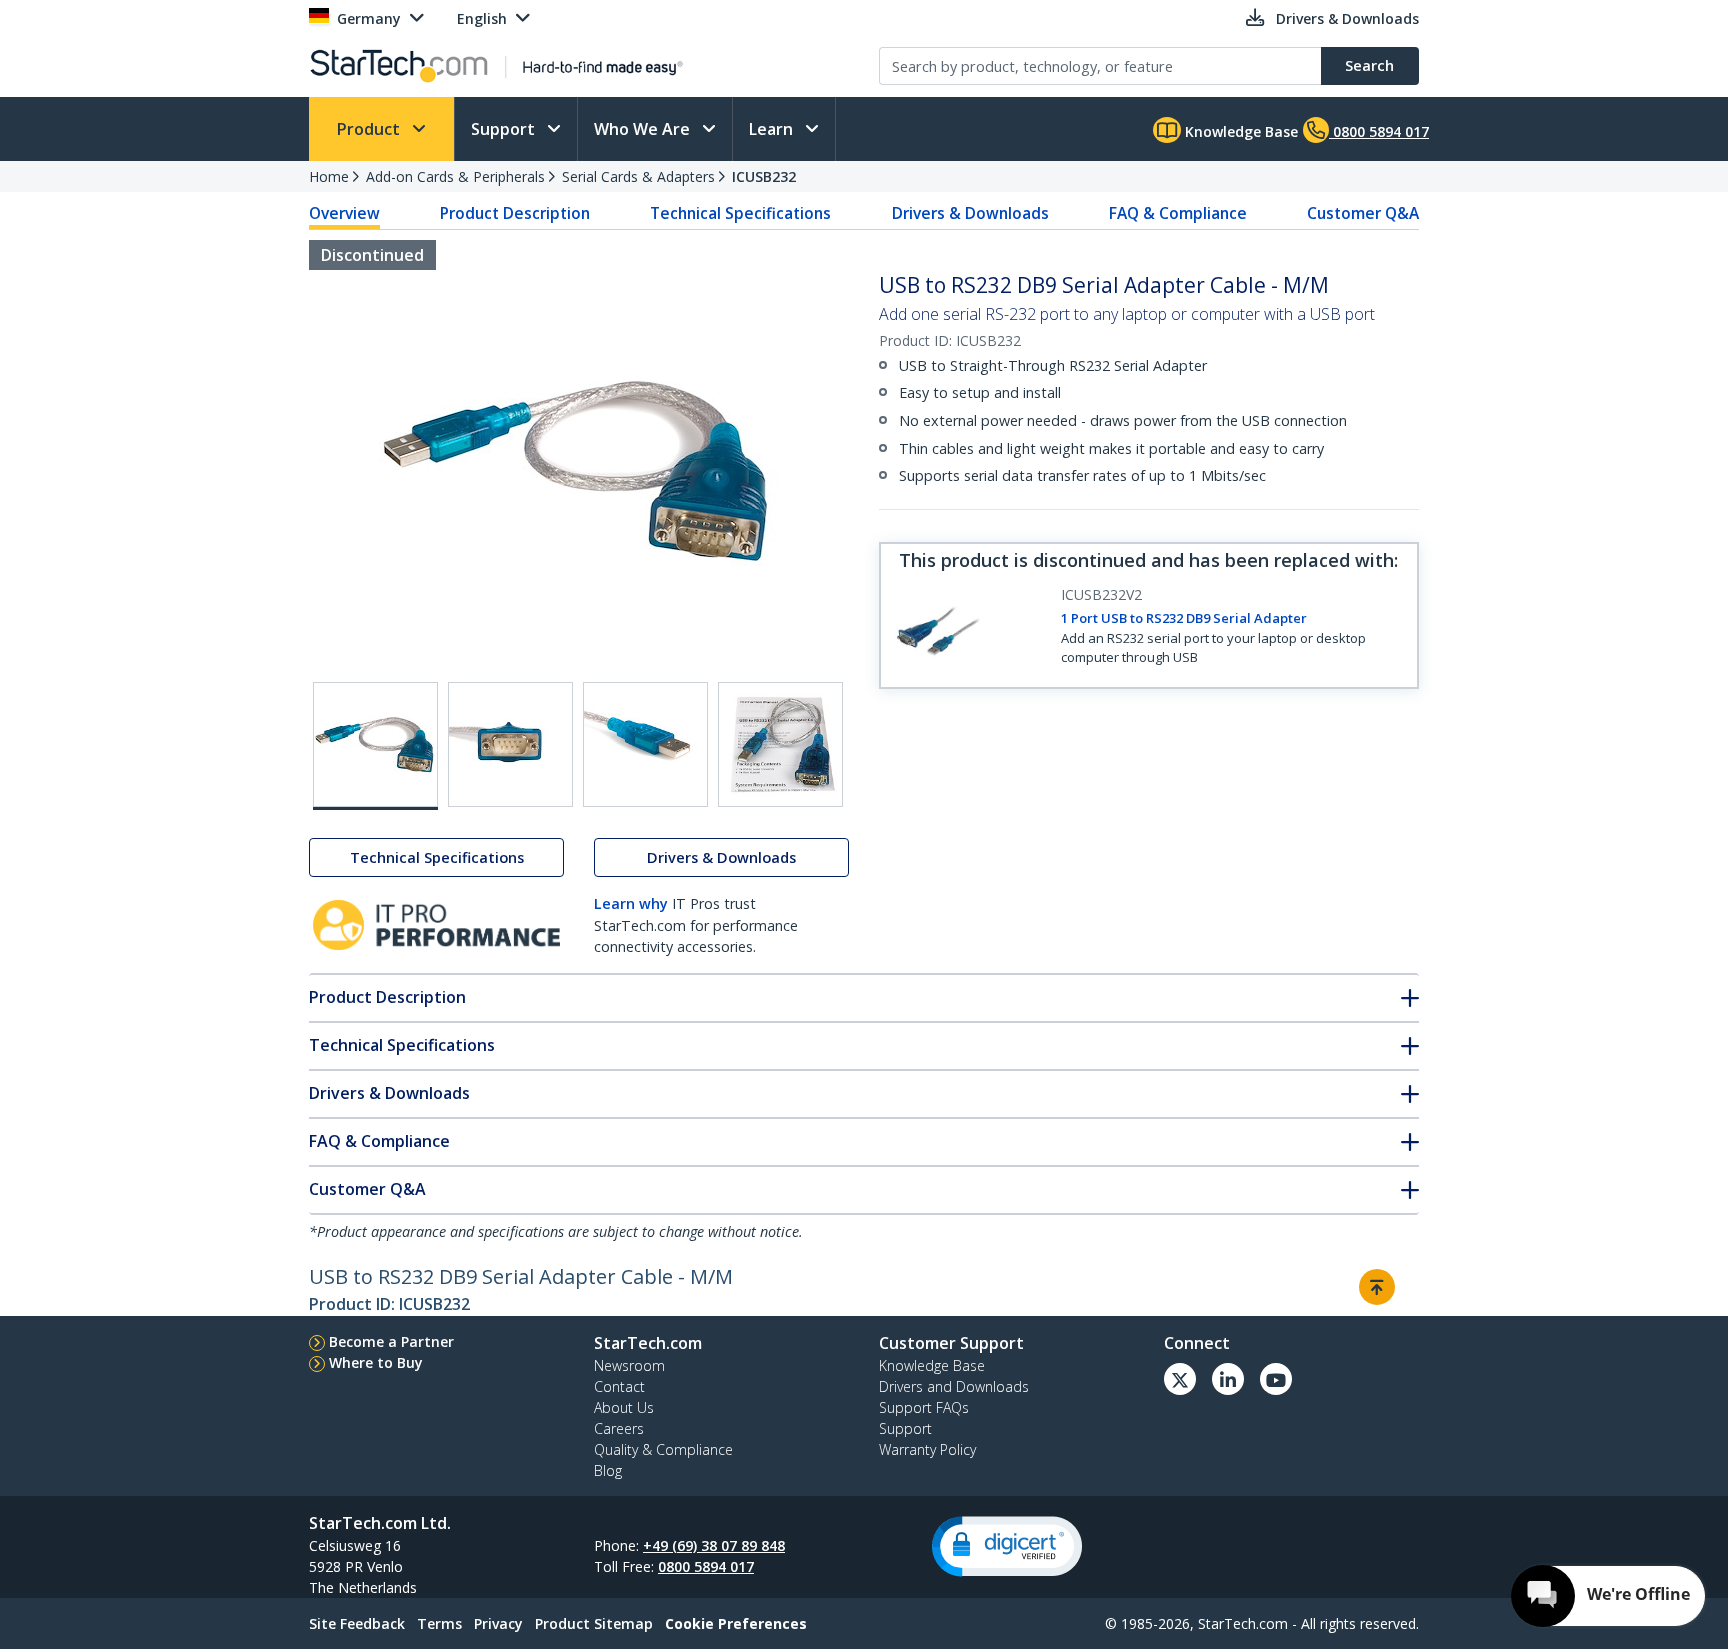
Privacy (498, 1623)
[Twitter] (1180, 1379)
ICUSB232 (764, 176)
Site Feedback (357, 1623)
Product (370, 129)
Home (329, 176)
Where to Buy (376, 1362)
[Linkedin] (1228, 1379)
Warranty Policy (927, 1449)
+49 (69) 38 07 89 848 (714, 1545)
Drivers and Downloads (954, 1386)
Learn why (631, 903)
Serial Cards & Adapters (638, 176)
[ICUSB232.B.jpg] (510, 744)
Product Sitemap (594, 1623)
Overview (344, 213)
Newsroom (629, 1365)
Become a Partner (391, 1341)
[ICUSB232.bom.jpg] (780, 744)
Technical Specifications (740, 213)
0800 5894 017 (706, 1566)
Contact (619, 1386)
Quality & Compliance (663, 1449)
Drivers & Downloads (970, 213)
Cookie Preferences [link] (736, 1623)
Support (505, 129)
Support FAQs (924, 1407)
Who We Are (644, 129)
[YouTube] (1276, 1379)
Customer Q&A (1363, 213)
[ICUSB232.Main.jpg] (375, 746)
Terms (439, 1623)
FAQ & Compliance (1178, 213)
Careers (619, 1428)
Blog (608, 1470)
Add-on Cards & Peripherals (455, 176)
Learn (773, 129)
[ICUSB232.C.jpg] (645, 744)
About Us (624, 1407)
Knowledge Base (1239, 131)
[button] (1007, 1546)
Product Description (515, 213)
